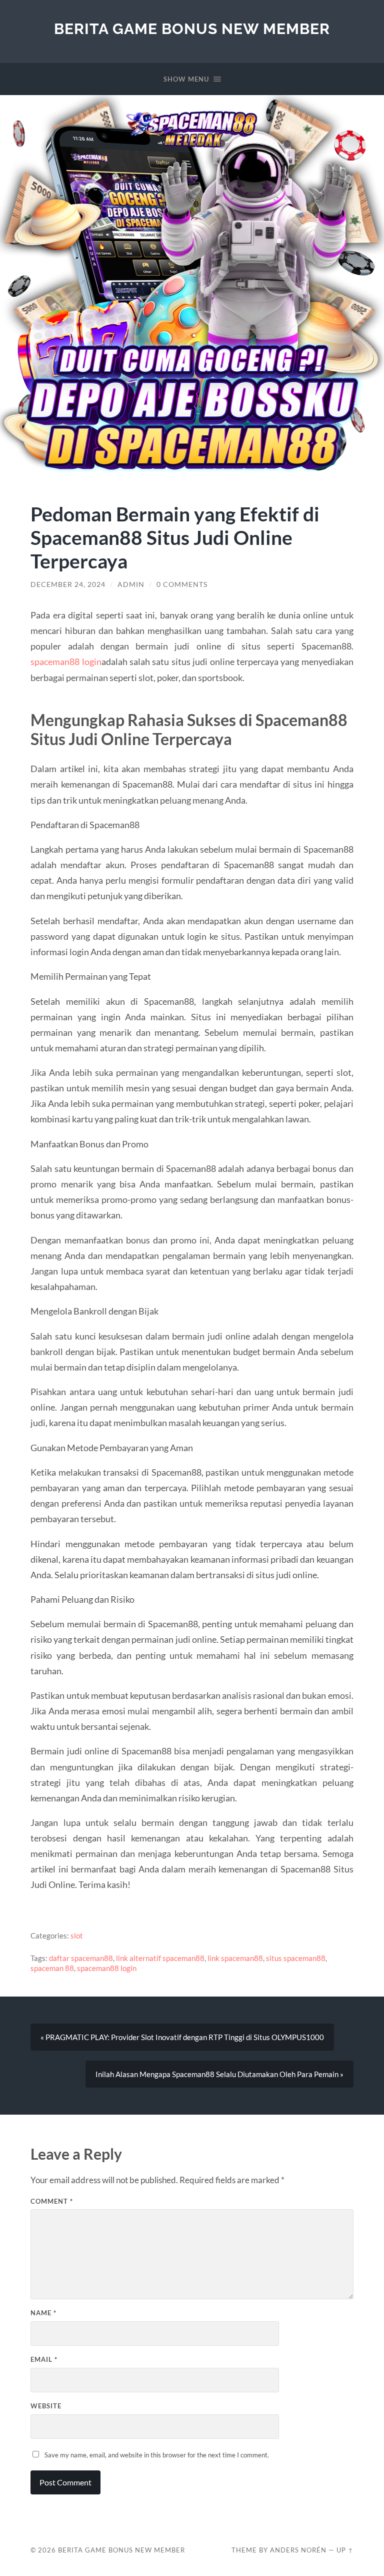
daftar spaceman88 (81, 1958)
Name (43, 2313)
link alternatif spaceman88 (160, 1958)
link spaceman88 (235, 1958)
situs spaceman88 (296, 1958)
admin (131, 584)
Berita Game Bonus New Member (192, 29)
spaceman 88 (52, 1968)
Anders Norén (298, 2550)
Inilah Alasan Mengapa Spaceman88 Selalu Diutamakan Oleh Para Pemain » (219, 2074)
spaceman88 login (66, 662)
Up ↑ (345, 2550)
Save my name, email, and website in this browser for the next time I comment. (157, 2455)
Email (44, 2359)
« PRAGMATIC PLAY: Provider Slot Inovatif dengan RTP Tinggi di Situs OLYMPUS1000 (182, 2037)
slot (77, 1936)
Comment (52, 2201)
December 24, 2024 (68, 584)
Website (46, 2406)
